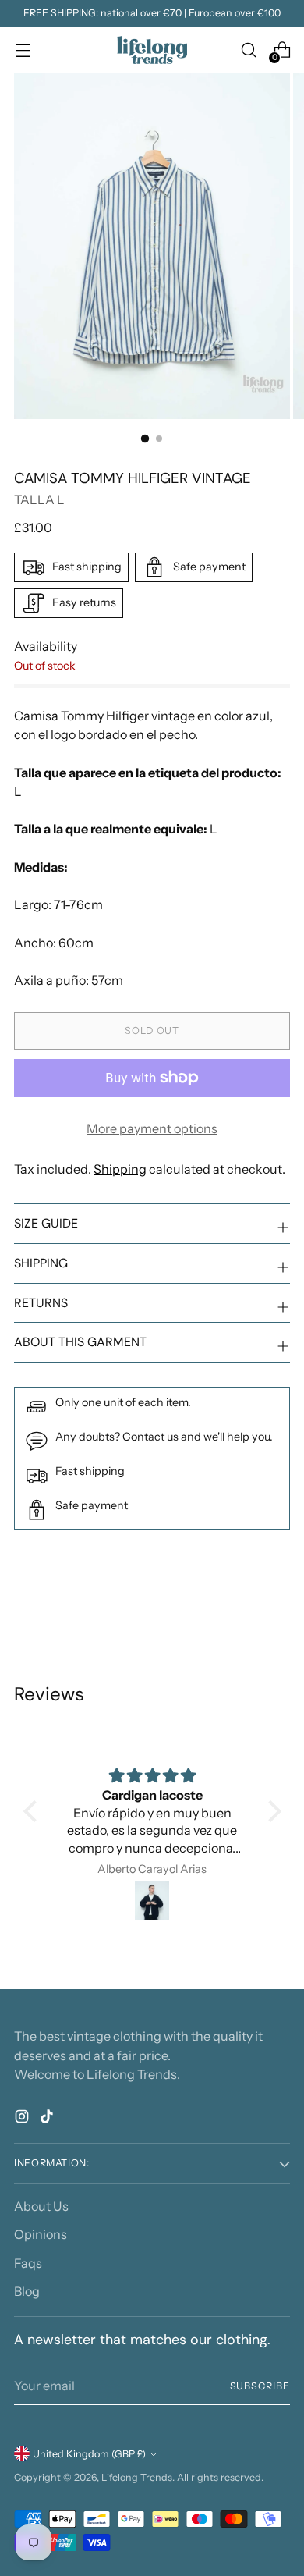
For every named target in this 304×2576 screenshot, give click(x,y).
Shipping (120, 1169)
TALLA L (39, 499)
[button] (34, 1811)
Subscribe (260, 2386)
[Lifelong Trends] (152, 50)
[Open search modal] (248, 50)
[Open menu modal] (22, 50)
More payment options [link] (152, 1128)
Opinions (41, 2234)
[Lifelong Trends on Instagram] (23, 2119)
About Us (41, 2206)
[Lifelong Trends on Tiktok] (48, 2119)
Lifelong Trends (137, 2477)
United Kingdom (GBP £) (89, 2454)
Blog (27, 2291)
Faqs (28, 2263)
